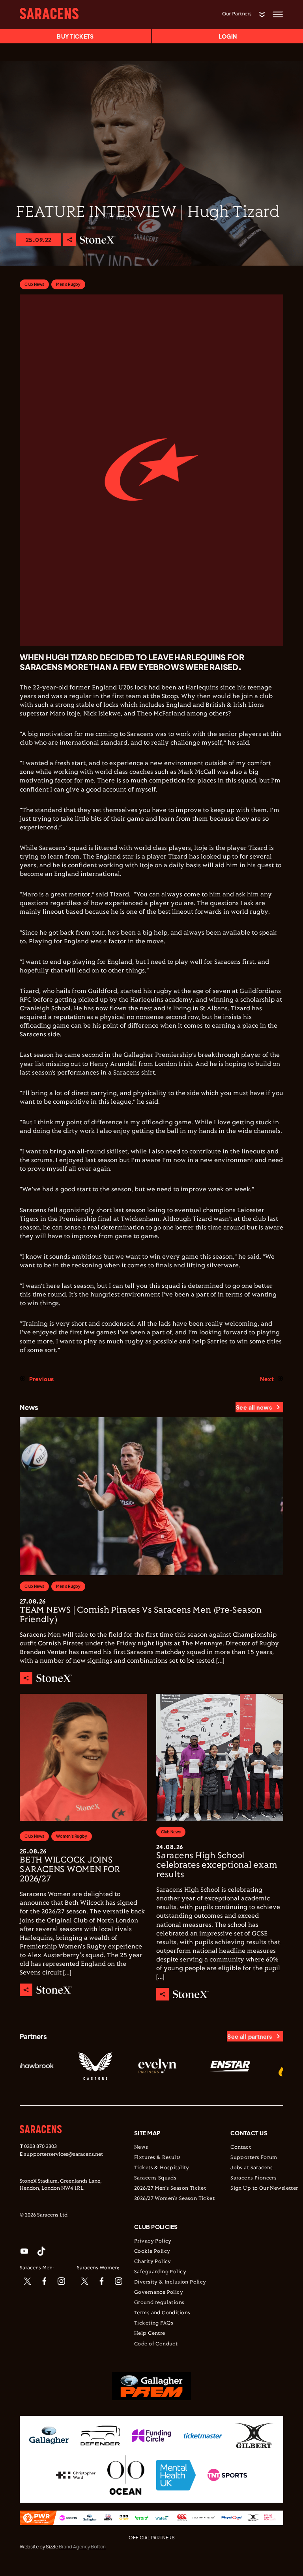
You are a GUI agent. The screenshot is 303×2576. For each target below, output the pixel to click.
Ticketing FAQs (154, 2323)
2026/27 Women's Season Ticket (174, 2199)
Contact (241, 2148)
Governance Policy (159, 2293)
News (141, 2148)
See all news (254, 1407)
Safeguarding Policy (160, 2272)
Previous (41, 1379)
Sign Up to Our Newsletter (264, 2189)
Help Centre (150, 2334)
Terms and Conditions (162, 2313)
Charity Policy (153, 2262)
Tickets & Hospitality (162, 2168)
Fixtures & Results (158, 2158)
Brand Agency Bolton (82, 2547)
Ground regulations (159, 2303)
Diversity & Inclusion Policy (170, 2282)
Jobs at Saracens (252, 2168)
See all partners (250, 2036)
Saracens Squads (155, 2178)
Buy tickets (75, 36)
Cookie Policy (152, 2252)
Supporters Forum (254, 2158)
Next (267, 1379)
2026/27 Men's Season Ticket (170, 2189)
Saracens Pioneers (253, 2178)
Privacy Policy (153, 2241)
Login (228, 36)
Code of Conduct (156, 2344)
